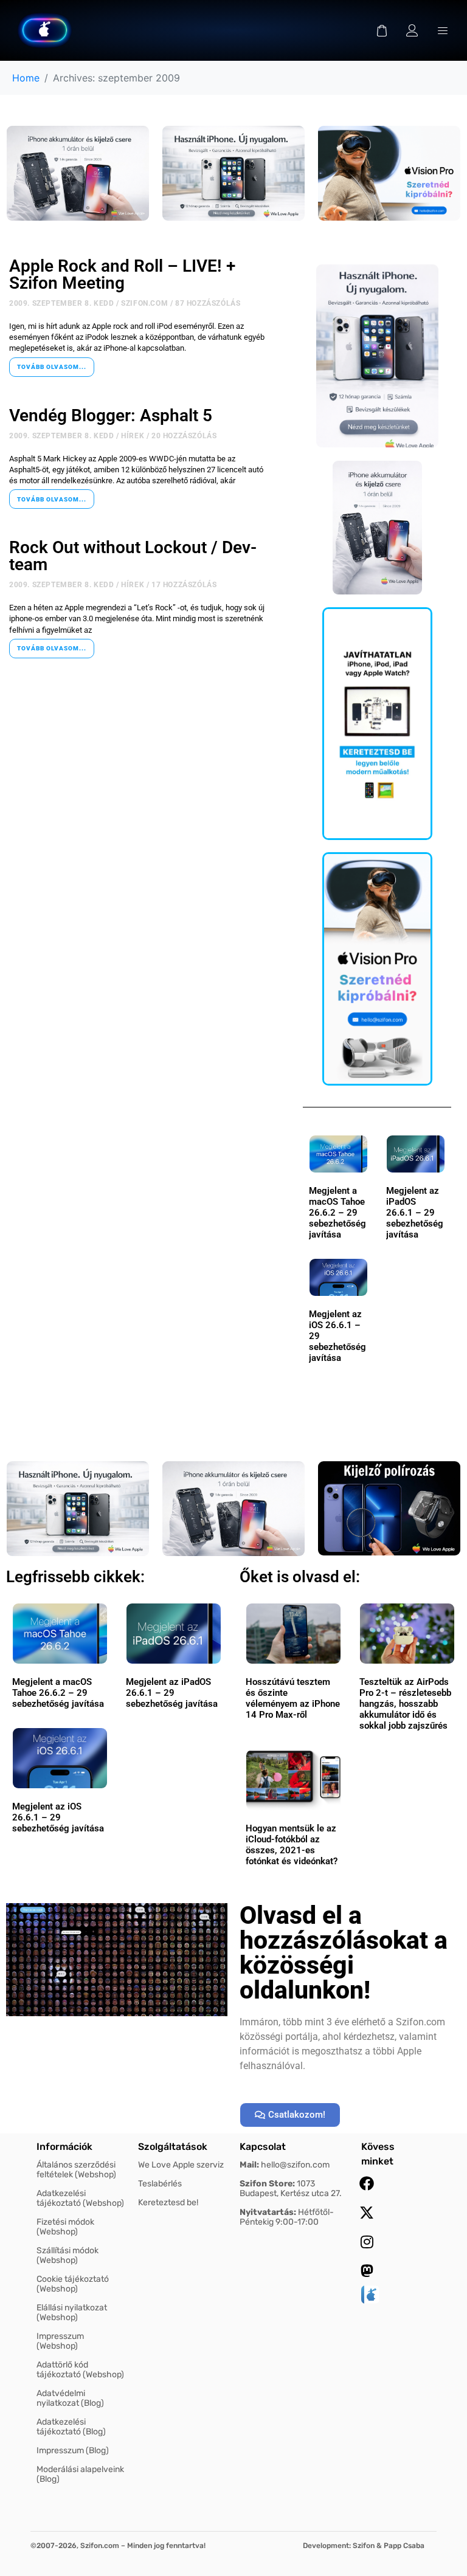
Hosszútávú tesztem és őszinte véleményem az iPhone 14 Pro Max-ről (293, 1698)
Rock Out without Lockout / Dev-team (133, 556)
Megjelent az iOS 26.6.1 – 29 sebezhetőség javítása (58, 1817)
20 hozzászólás (184, 436)
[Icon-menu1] (443, 30)
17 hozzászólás (184, 585)
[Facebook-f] (367, 2183)
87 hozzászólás (208, 303)
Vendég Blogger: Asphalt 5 (111, 415)
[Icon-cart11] (382, 30)
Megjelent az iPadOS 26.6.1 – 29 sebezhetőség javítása (415, 1213)
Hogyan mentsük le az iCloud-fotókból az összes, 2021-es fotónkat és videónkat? (292, 1845)
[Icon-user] (412, 30)
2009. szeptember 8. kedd (61, 303)
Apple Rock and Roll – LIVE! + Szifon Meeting (122, 274)
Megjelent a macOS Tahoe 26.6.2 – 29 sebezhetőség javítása (337, 1213)
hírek (133, 436)
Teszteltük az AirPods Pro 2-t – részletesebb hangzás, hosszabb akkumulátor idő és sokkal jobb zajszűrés (405, 1704)
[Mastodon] (367, 2271)
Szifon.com (144, 303)
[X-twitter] (367, 2213)
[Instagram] (367, 2242)
